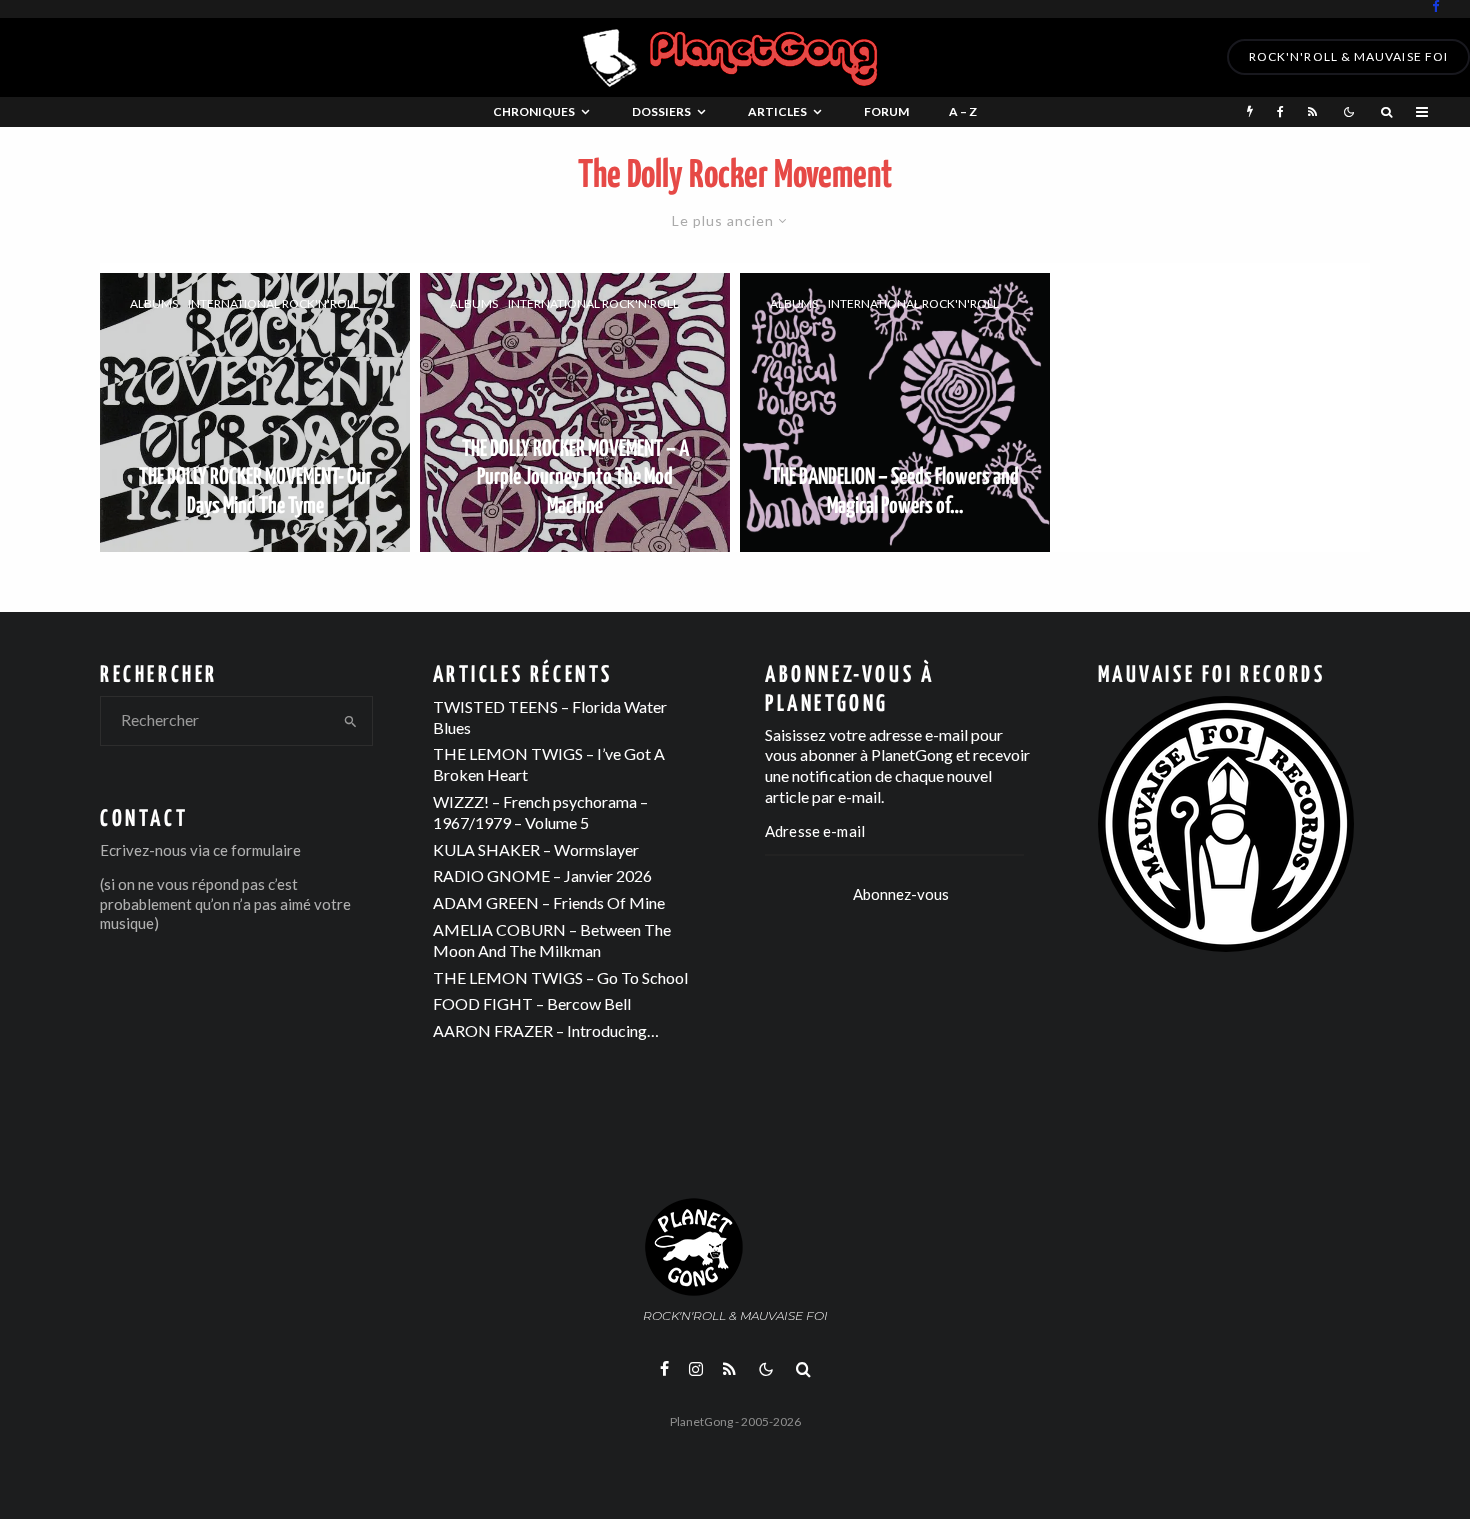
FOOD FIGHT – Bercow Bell (532, 1003)
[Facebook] (1436, 6)
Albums (154, 304)
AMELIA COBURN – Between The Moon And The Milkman (552, 940)
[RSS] (1312, 112)
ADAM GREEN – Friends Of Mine (549, 902)
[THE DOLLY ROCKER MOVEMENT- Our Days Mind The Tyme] (255, 412)
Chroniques (534, 111)
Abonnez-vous (901, 894)
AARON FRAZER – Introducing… (546, 1030)
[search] (351, 721)
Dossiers (661, 111)
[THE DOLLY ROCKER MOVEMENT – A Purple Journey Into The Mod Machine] (575, 412)
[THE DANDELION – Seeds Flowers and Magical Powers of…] (895, 412)
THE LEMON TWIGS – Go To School (560, 977)
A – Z (963, 111)
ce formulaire (257, 850)
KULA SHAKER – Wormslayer (536, 849)
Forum (886, 111)
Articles (777, 111)
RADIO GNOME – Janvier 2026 (542, 875)
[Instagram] (696, 1369)
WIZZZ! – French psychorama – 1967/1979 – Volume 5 (540, 812)
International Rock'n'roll (273, 304)
